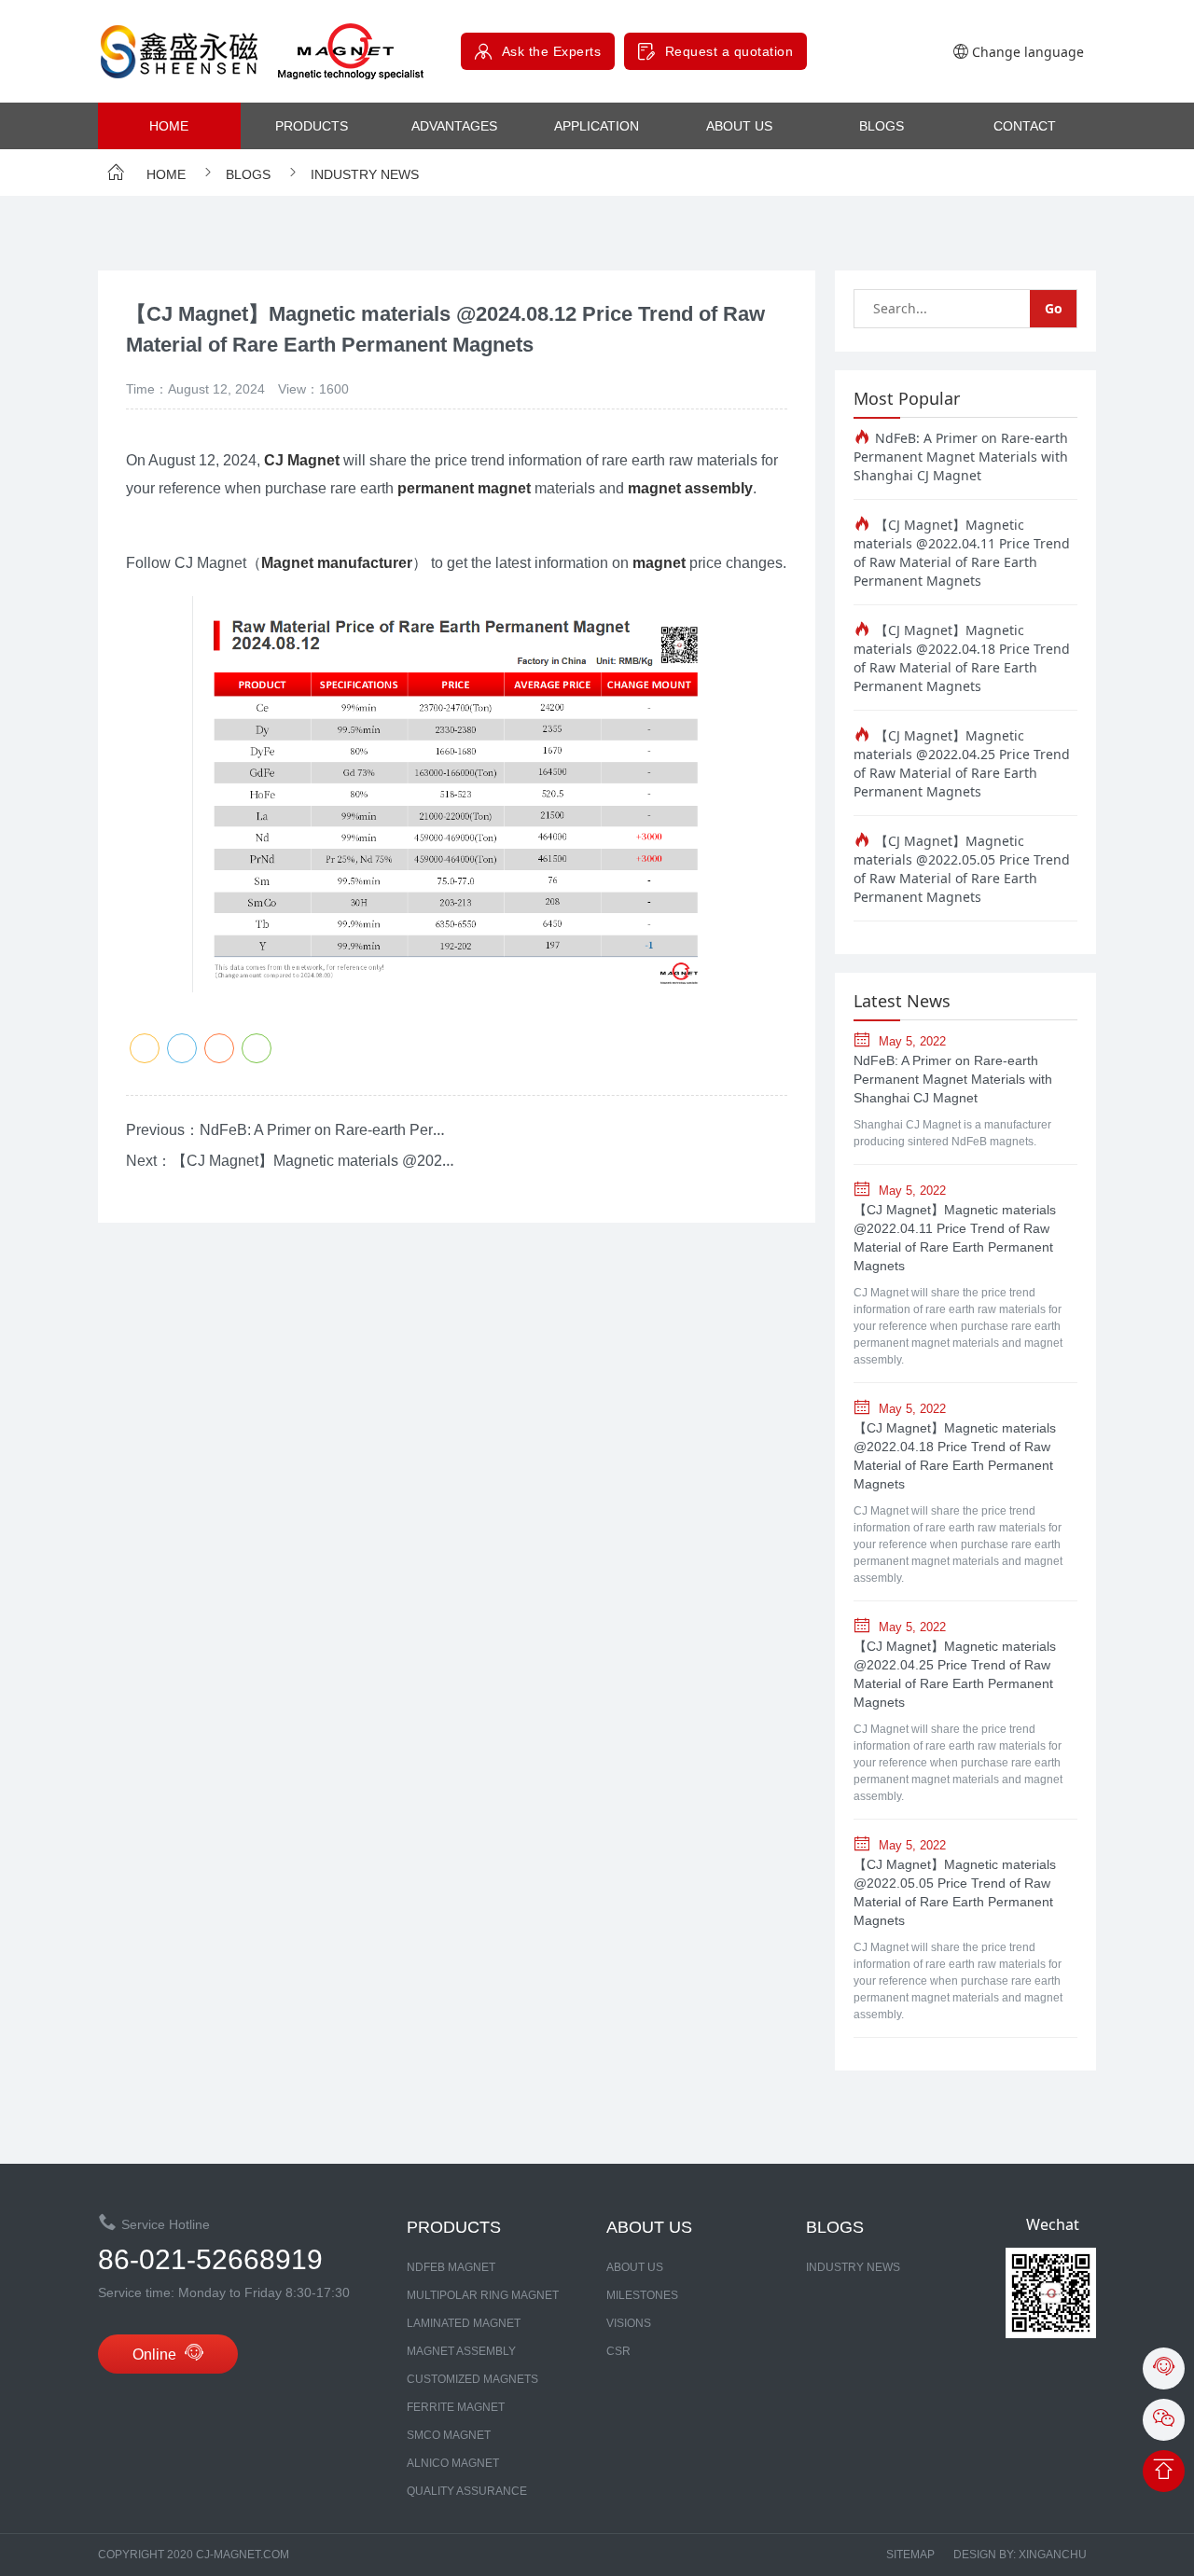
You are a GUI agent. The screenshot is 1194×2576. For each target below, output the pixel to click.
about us (739, 126)
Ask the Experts (552, 51)
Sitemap (910, 2555)
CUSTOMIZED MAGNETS (472, 2379)
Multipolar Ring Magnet (483, 2295)
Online (156, 2354)
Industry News (363, 174)
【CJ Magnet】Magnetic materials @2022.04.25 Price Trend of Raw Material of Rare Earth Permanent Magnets (962, 763)
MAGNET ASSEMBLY (461, 2351)
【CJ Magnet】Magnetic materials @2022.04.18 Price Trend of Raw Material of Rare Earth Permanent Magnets (962, 658)
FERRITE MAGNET (456, 2407)
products (312, 126)
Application (597, 126)
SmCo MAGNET (449, 2435)
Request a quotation (729, 51)
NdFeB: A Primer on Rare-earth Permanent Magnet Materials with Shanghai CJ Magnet (961, 457)
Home (169, 126)
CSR (618, 2351)
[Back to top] (1164, 2472)
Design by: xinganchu (1020, 2555)
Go (1054, 308)
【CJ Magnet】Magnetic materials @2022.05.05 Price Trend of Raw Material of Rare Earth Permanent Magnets (962, 869)
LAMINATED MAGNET (464, 2323)
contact (1025, 126)
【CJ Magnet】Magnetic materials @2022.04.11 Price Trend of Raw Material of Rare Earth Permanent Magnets (962, 553)
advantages (454, 126)
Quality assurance (467, 2491)
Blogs (882, 126)
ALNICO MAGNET (453, 2463)
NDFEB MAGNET (451, 2267)
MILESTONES (642, 2295)
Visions (629, 2323)
